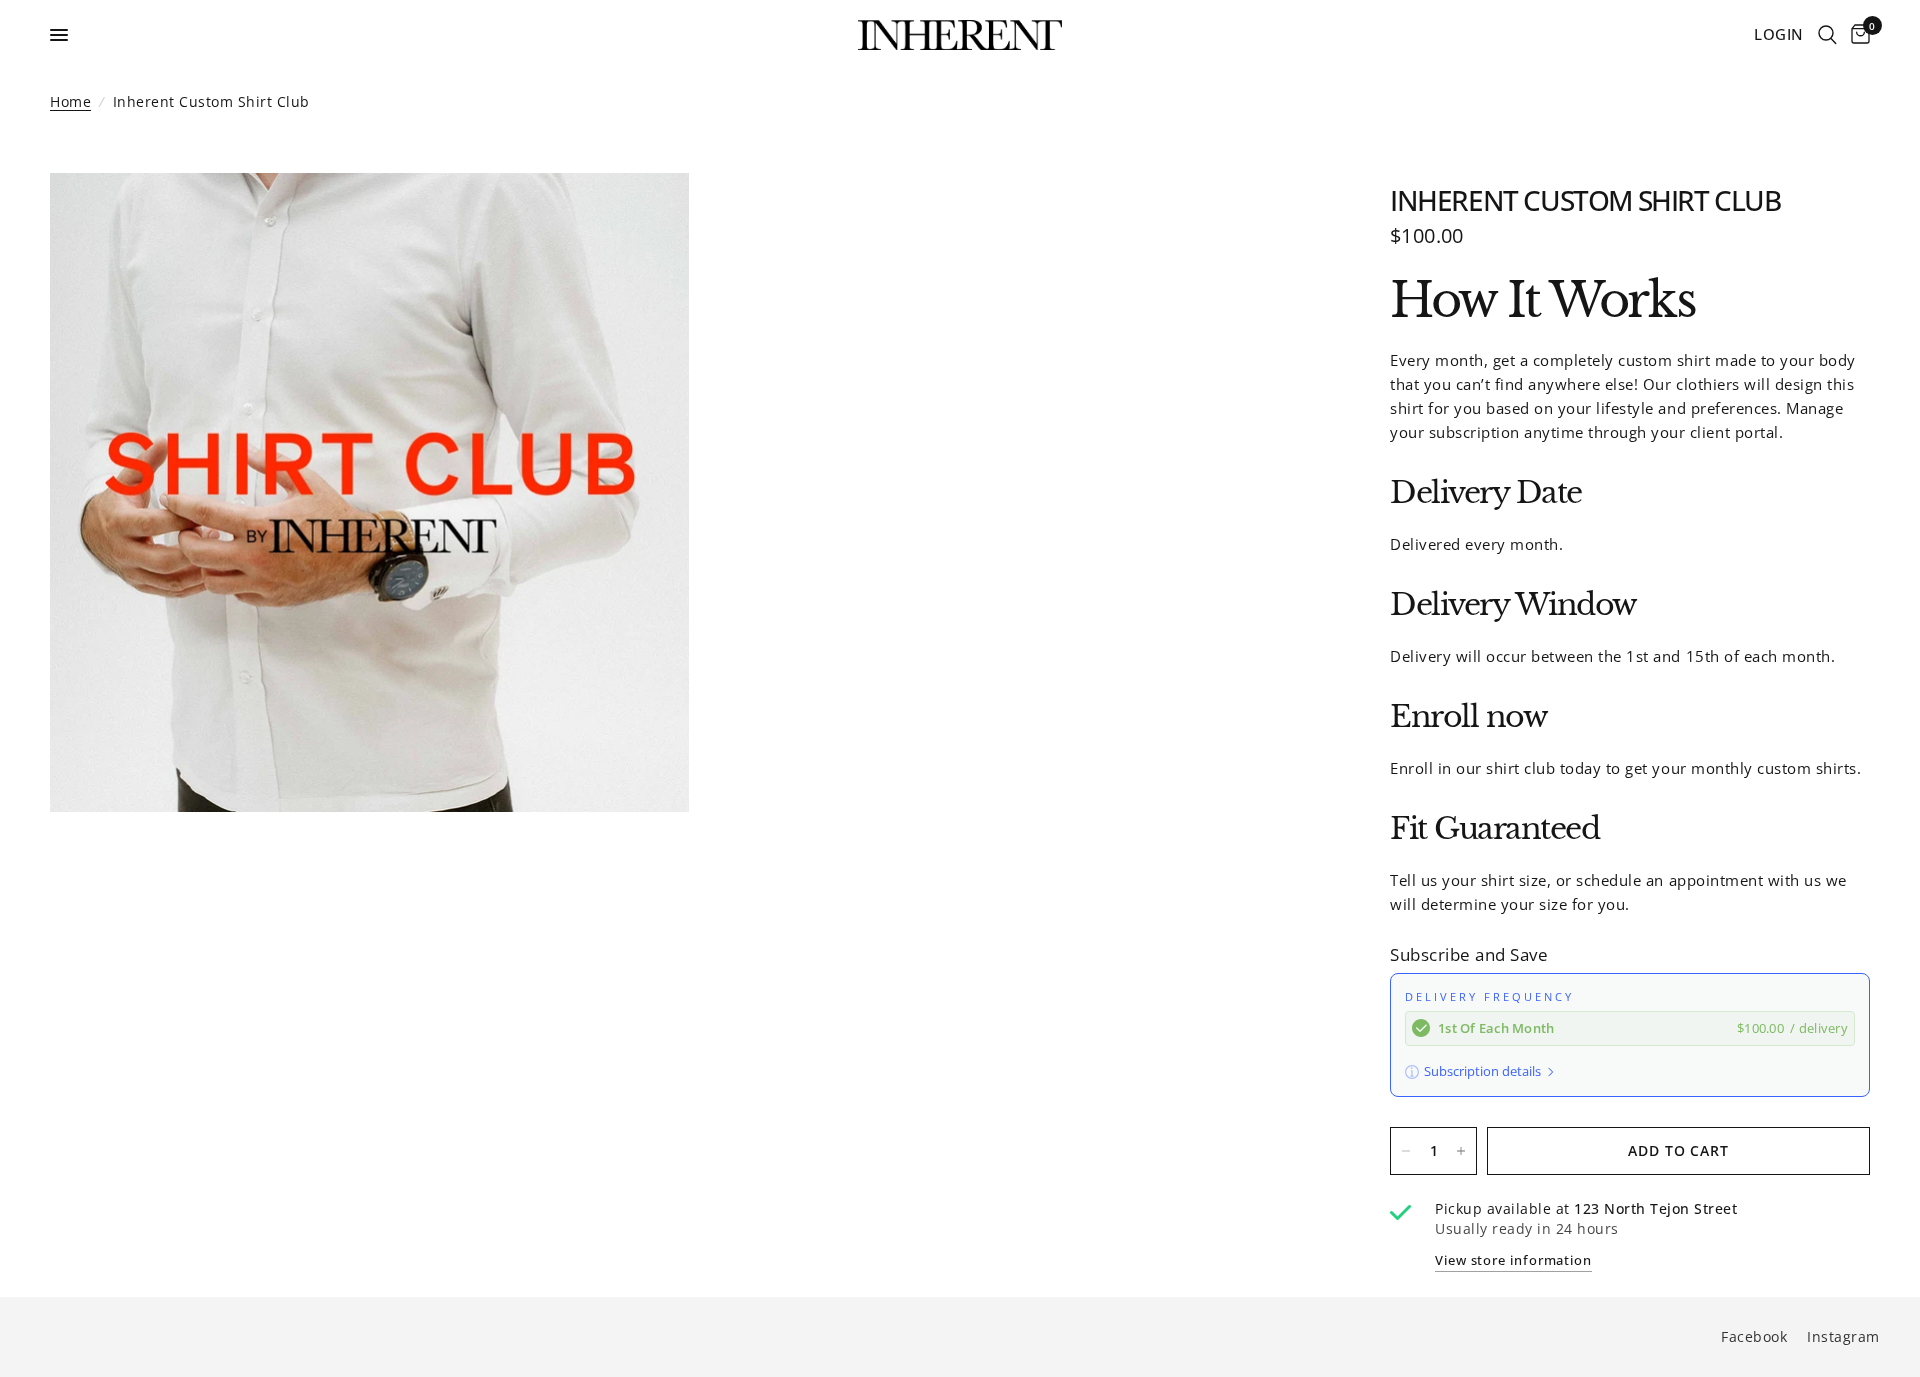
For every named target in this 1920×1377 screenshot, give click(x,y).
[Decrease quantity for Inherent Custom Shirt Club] (1406, 1151)
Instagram (1843, 1336)
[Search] (1827, 35)
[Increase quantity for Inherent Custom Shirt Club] (1461, 1151)
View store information (1513, 1260)
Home (70, 101)
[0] (1857, 35)
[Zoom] (647, 215)
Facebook (1754, 1336)
